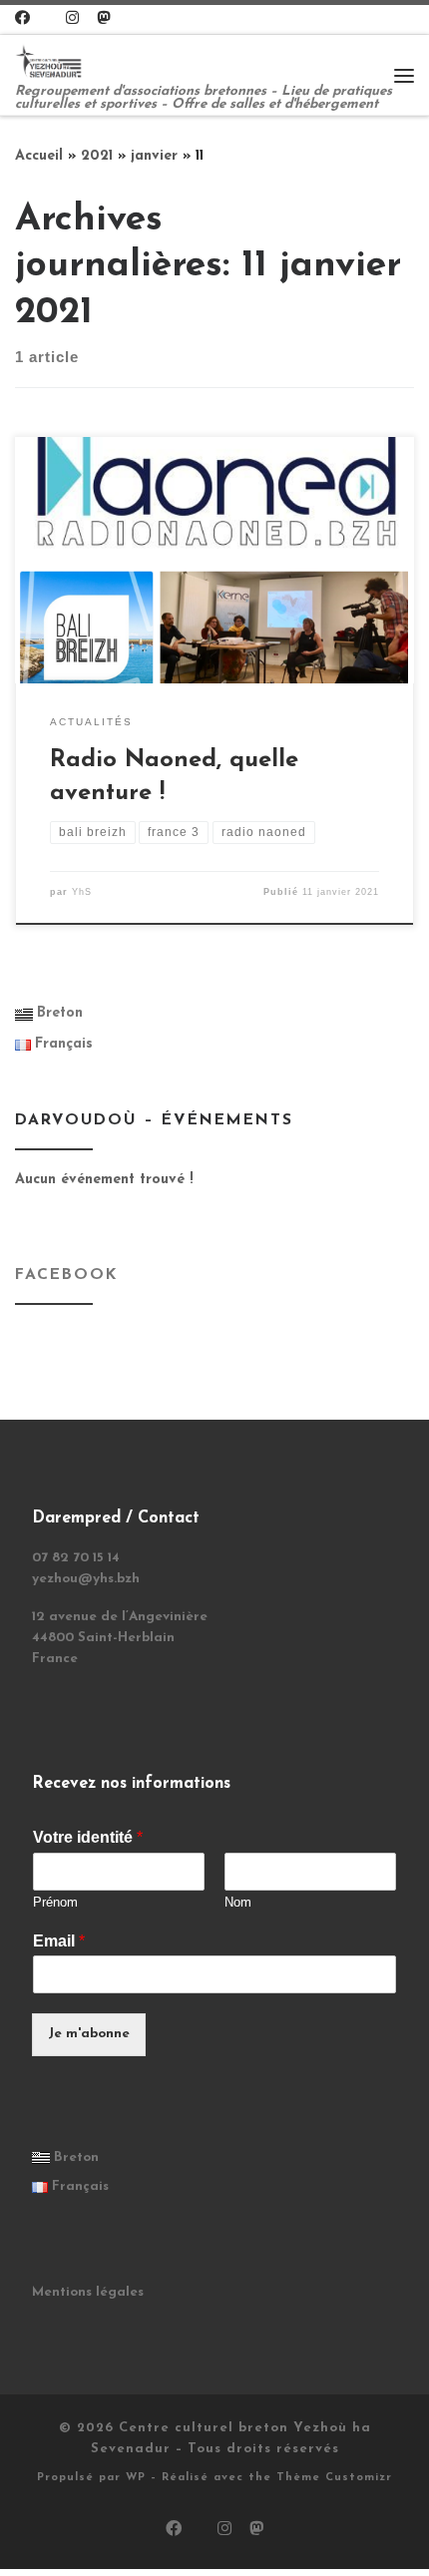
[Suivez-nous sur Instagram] (72, 19)
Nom (238, 1902)
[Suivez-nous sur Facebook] (22, 19)
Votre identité (88, 1837)
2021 (97, 156)
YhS (82, 892)
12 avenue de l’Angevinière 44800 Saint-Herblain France (120, 1638)
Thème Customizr (334, 2478)
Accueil (39, 156)
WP (136, 2478)
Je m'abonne (89, 2034)
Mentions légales (88, 2292)
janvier (154, 156)
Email (59, 1941)
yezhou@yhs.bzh (86, 1579)
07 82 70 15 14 (76, 1558)
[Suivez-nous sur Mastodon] (103, 19)
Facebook (66, 1275)
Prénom (55, 1902)
